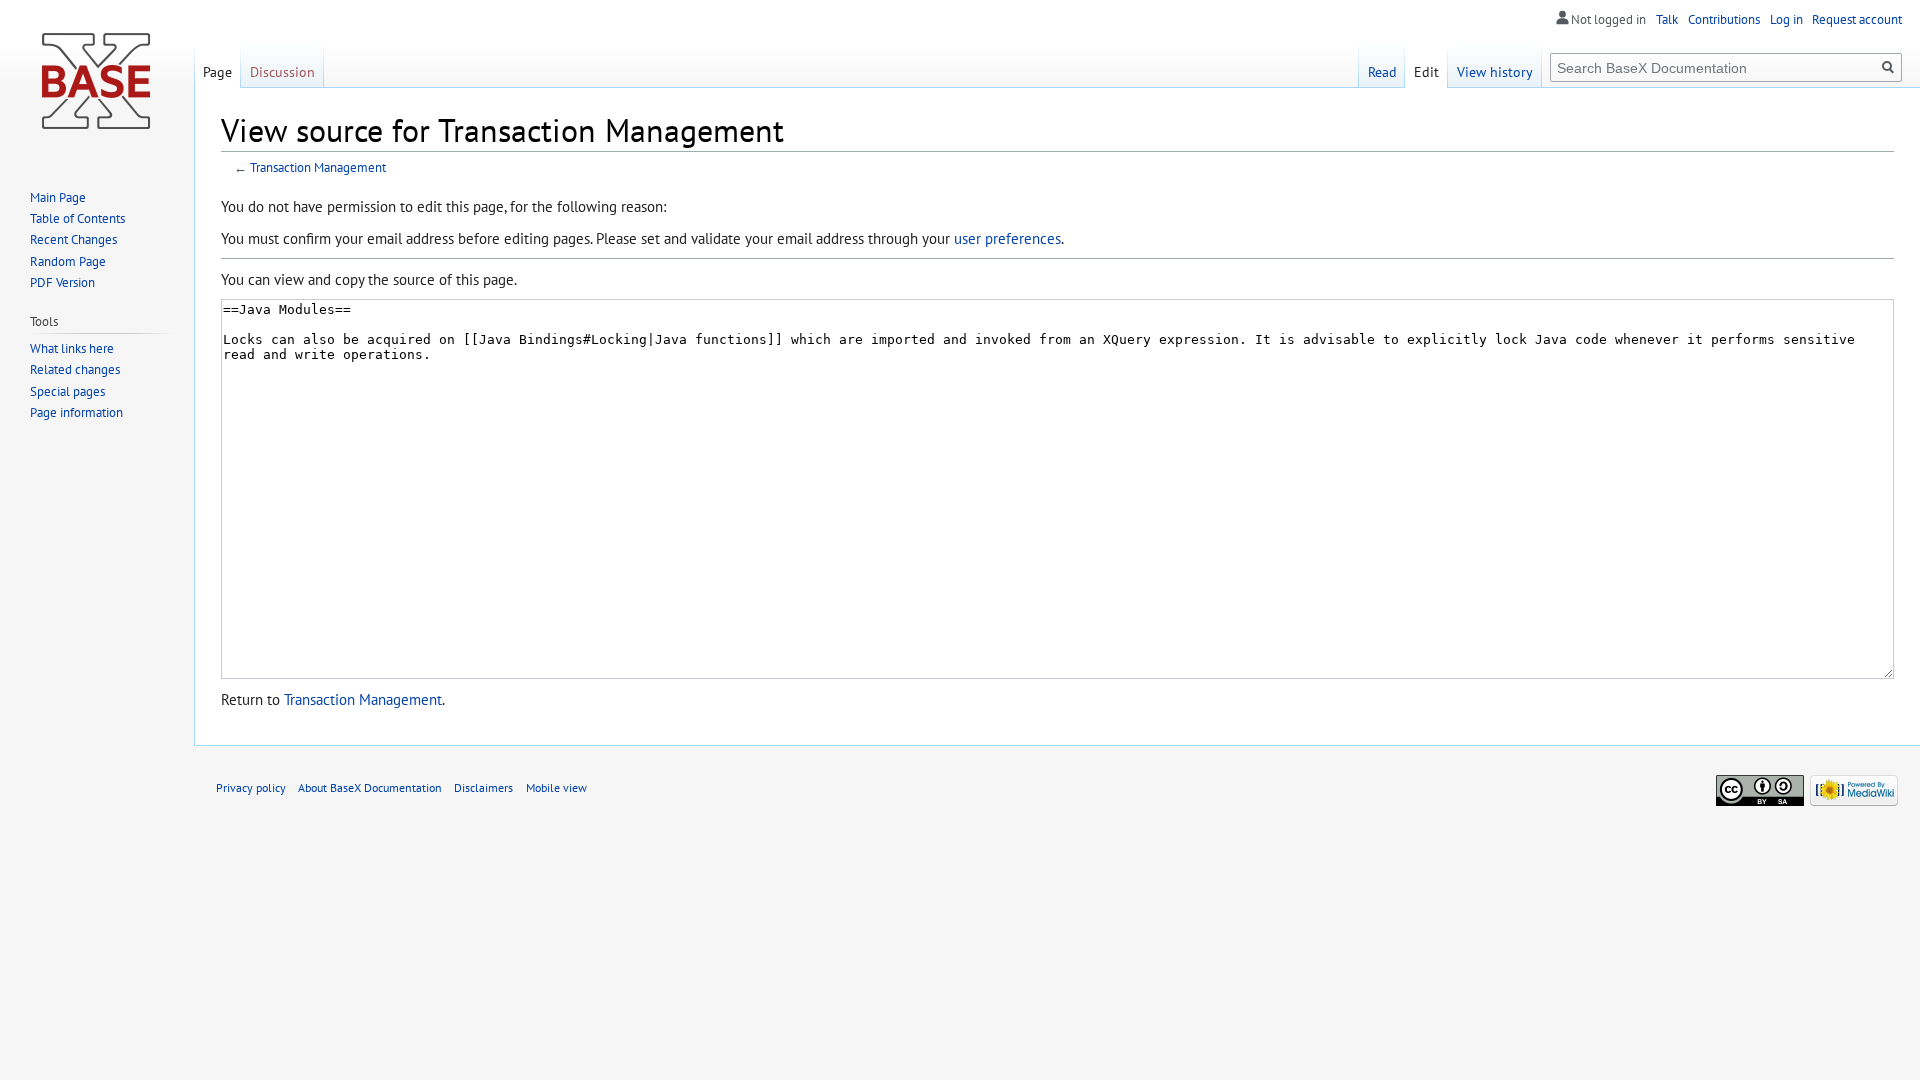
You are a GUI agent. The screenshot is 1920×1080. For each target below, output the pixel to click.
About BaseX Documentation (370, 787)
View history (1495, 71)
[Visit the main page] (97, 80)
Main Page (58, 197)
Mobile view (556, 787)
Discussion (282, 71)
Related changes (75, 369)
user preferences (1007, 238)
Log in (1786, 19)
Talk (1667, 19)
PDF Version (62, 282)
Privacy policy (251, 787)
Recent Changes (73, 239)
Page (217, 71)
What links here (72, 348)
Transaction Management (318, 167)
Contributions (1724, 19)
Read (1382, 71)
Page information (76, 412)
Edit (1426, 71)
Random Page (68, 261)
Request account (1857, 19)
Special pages (67, 391)
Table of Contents (77, 218)
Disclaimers (483, 787)
